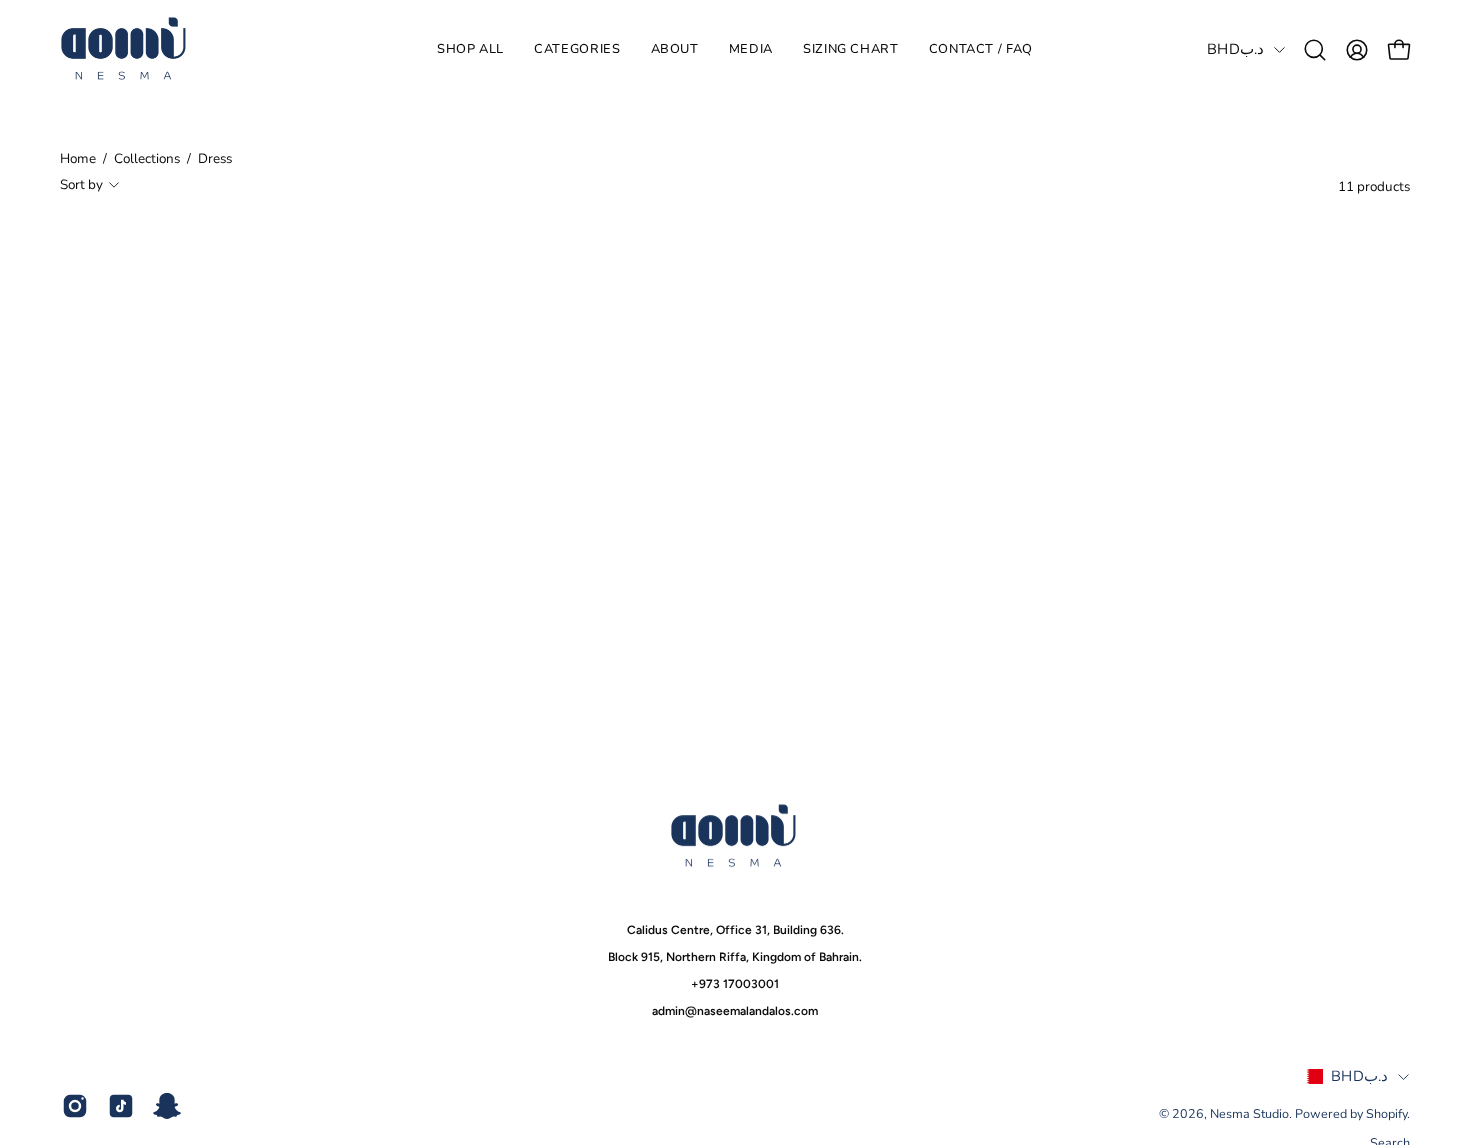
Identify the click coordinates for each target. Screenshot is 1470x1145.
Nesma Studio (1249, 1113)
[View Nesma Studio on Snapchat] (167, 1106)
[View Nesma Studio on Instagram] (75, 1106)
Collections (147, 158)
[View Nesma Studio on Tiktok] (121, 1106)
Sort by (81, 184)
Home (78, 158)
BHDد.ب (1235, 49)
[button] (577, 49)
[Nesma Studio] (125, 49)
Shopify (1386, 1113)
